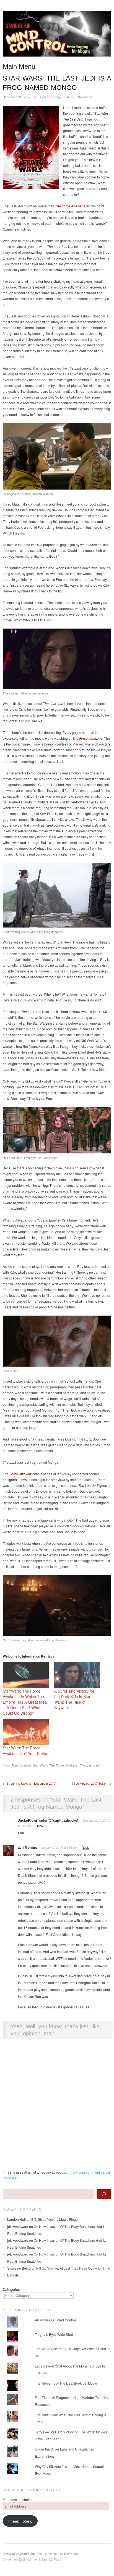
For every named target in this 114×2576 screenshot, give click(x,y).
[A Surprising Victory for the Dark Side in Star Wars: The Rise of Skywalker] (77, 1675)
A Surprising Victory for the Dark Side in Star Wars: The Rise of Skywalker (74, 1699)
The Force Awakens (64, 1765)
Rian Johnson (21, 1765)
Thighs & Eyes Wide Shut (54, 2334)
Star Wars (40, 1765)
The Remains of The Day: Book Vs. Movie (66, 2383)
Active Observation (80, 97)
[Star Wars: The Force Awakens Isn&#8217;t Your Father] (26, 1732)
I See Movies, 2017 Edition (92, 1783)
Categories (11, 2289)
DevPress (71, 2553)
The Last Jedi (90, 1765)
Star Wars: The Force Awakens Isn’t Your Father (26, 1751)
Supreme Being (49, 97)
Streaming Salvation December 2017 (29, 1783)
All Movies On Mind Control (55, 2320)
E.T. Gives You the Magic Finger (55, 2219)
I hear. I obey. (20, 2521)
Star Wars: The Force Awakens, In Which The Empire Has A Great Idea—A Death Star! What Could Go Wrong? (25, 1702)
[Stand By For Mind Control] (57, 36)
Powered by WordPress (19, 2553)
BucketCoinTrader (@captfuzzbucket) (48, 1820)
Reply (40, 1826)
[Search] (104, 2194)
